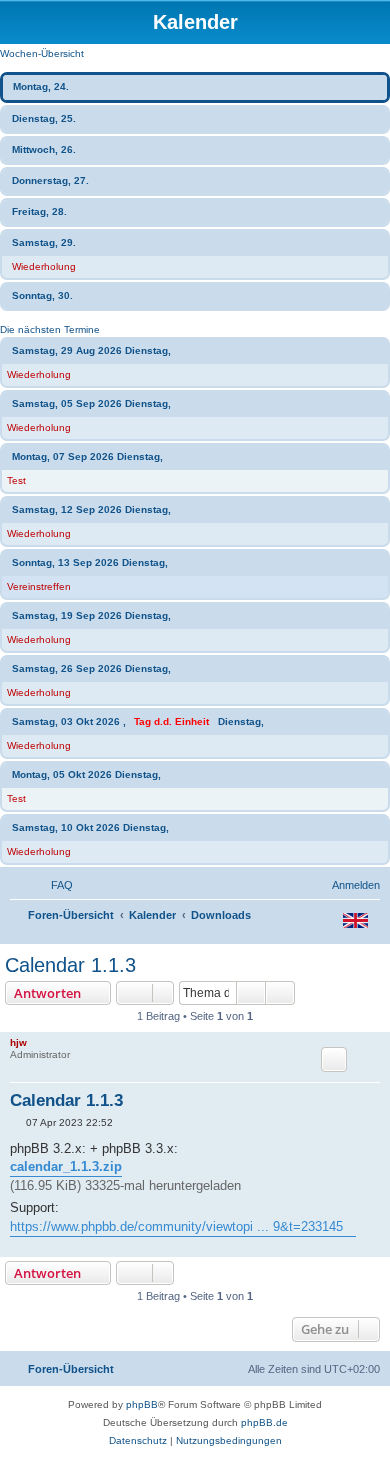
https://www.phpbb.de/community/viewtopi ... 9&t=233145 (176, 1226)
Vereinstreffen (39, 586)
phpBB (142, 1404)
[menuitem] (53, 885)
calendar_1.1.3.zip (66, 1166)
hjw (18, 1042)
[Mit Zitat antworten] (334, 1059)
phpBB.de (264, 1422)
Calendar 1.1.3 (70, 965)
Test (16, 480)
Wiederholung (44, 266)
